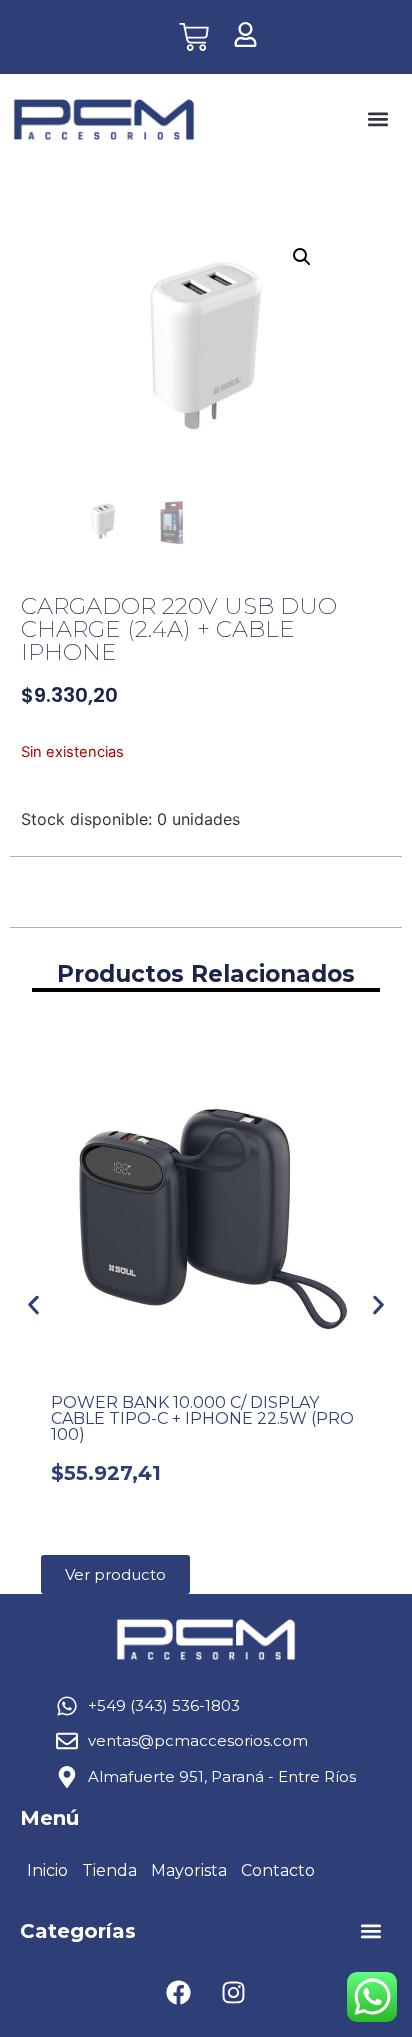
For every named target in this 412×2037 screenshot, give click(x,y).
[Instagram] (234, 1992)
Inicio (47, 1870)
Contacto (278, 1870)
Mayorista (189, 1870)
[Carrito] (194, 37)
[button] (378, 119)
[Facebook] (179, 1992)
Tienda (109, 1870)
